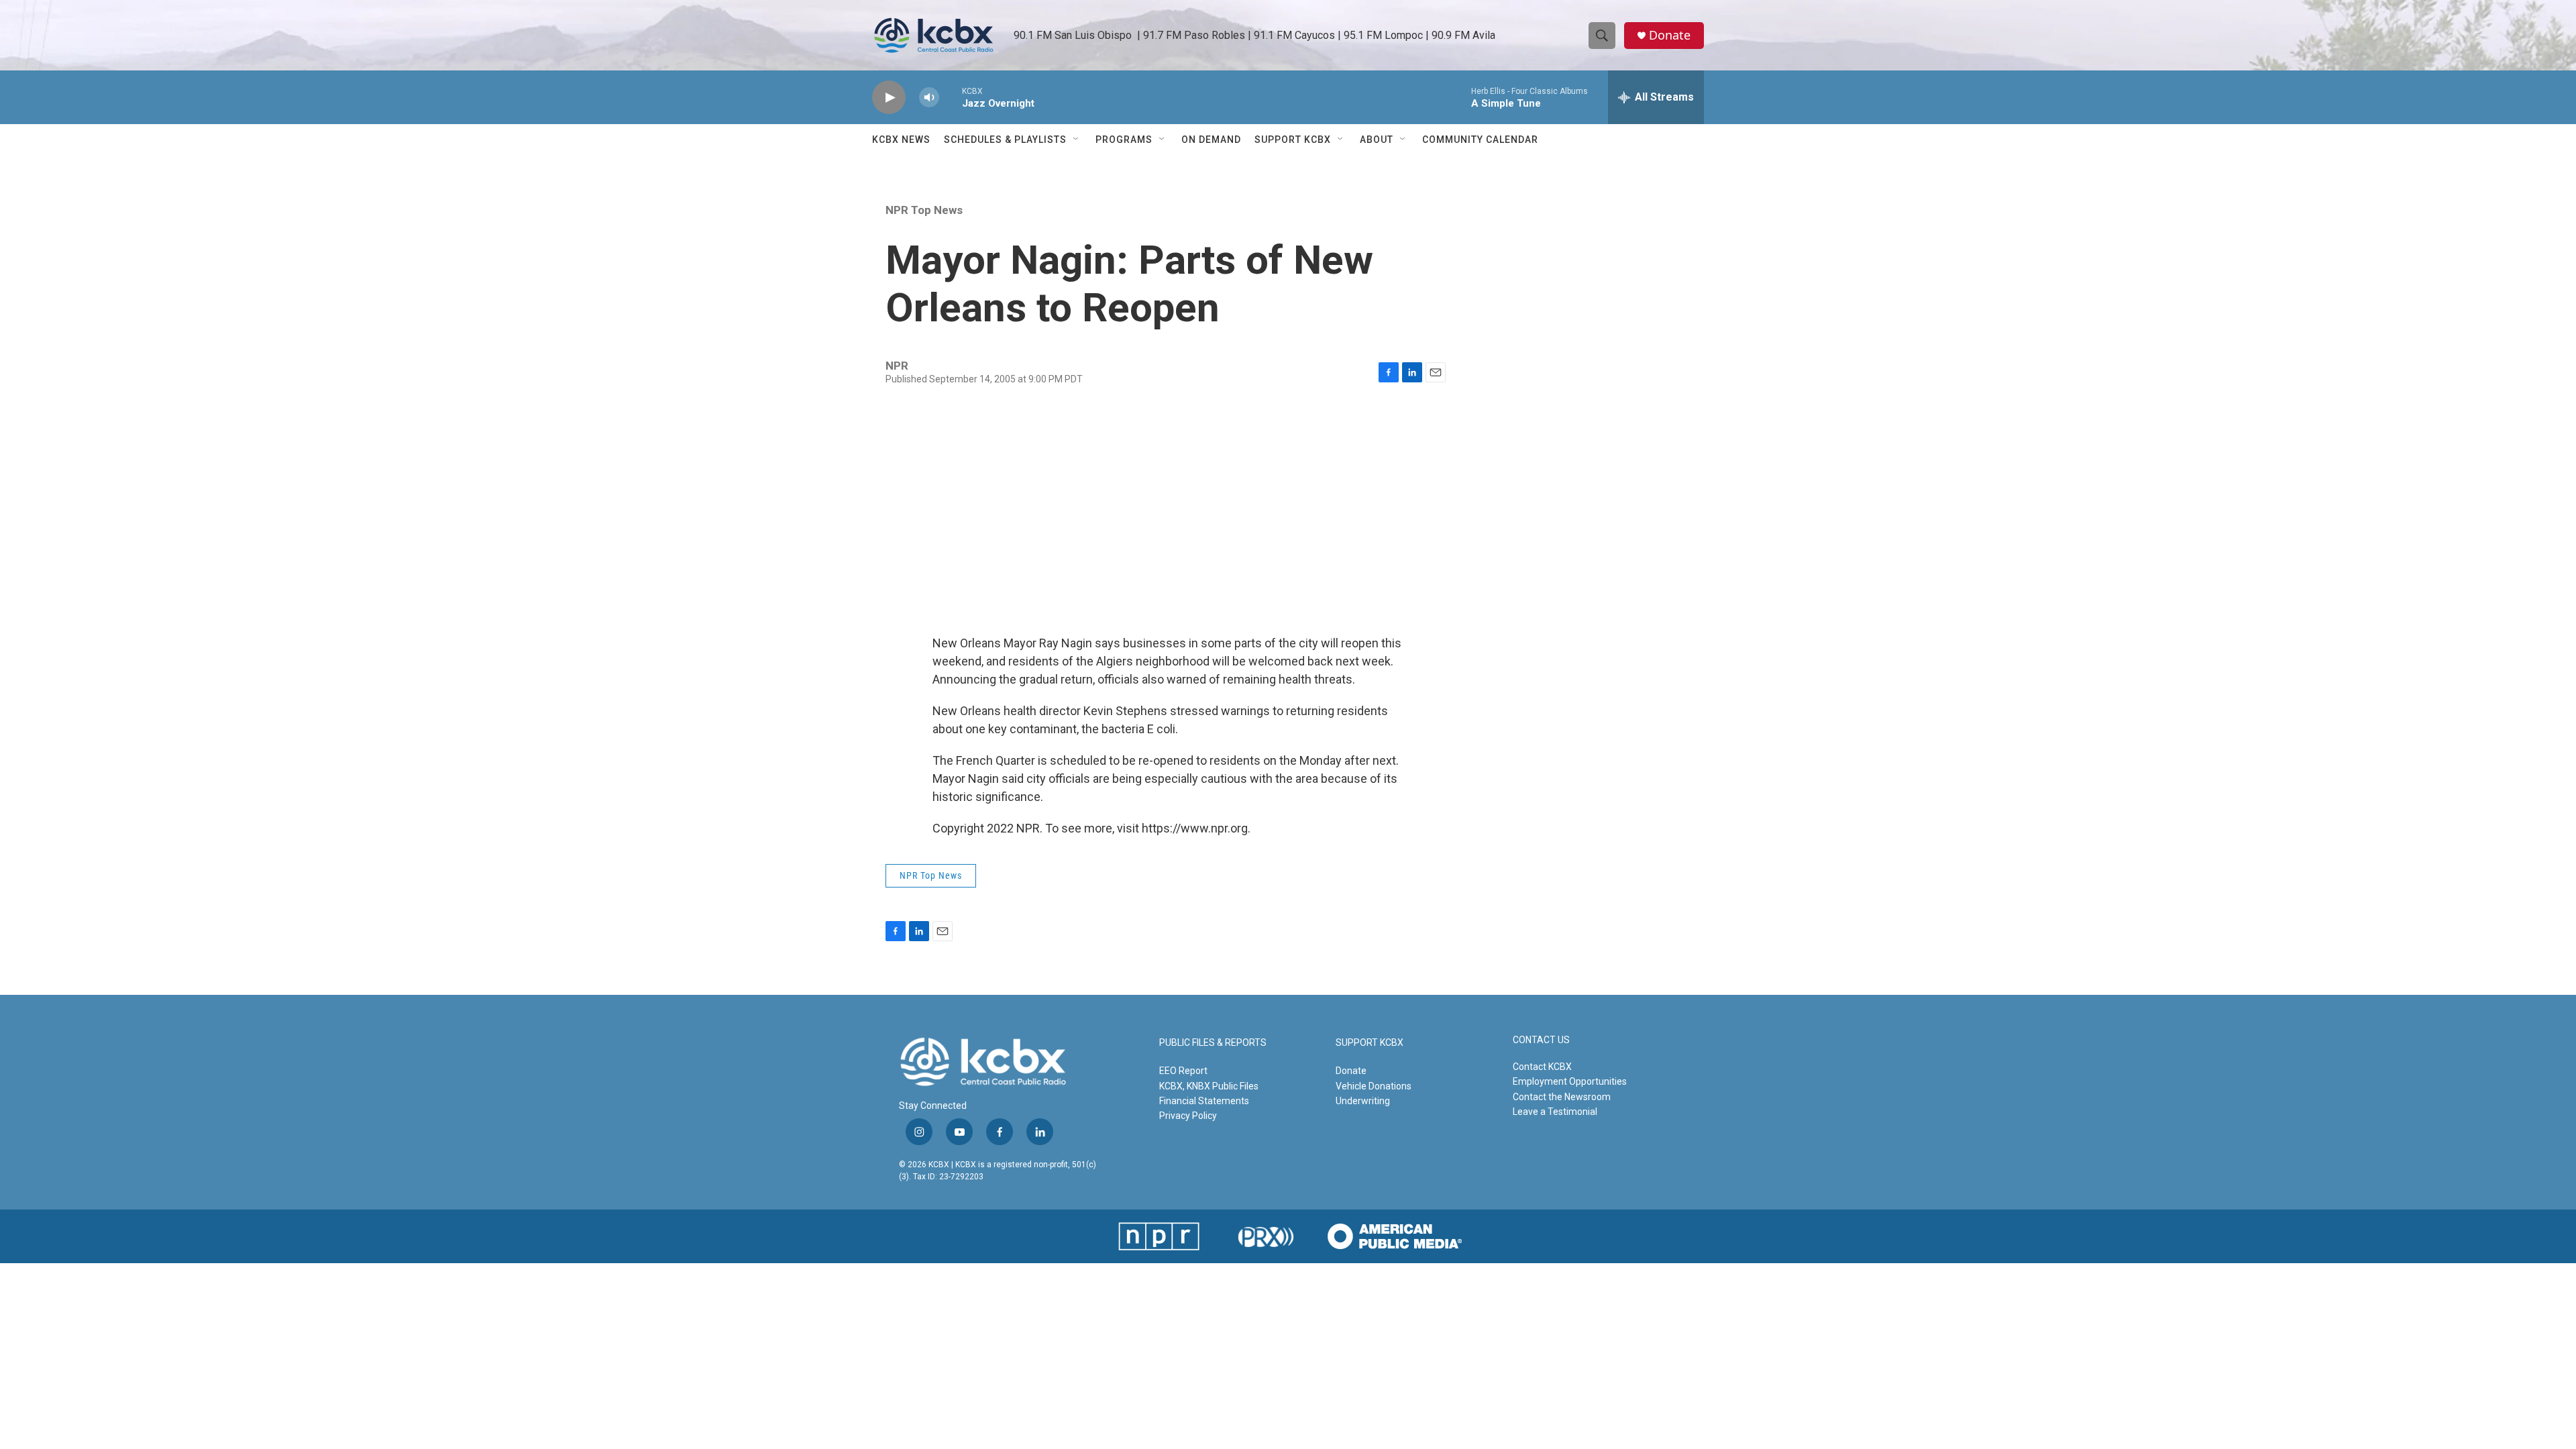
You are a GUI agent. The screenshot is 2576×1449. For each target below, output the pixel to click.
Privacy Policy (1188, 1116)
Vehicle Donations (1374, 1086)
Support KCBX (1293, 140)
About (1377, 140)
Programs (1124, 140)
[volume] (929, 98)
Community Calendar (1480, 140)
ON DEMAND (1211, 140)
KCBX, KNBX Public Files (1209, 1086)
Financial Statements (1204, 1101)
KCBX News (901, 140)
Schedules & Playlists (1005, 140)
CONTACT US (1541, 1040)
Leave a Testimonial (1555, 1112)
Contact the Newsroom (1562, 1097)
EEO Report (1183, 1071)
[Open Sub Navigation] (1077, 140)
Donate (1670, 35)
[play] (889, 98)
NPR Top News (924, 210)
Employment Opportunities (1570, 1081)
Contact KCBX (1542, 1067)
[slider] (951, 97)
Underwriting (1363, 1101)
